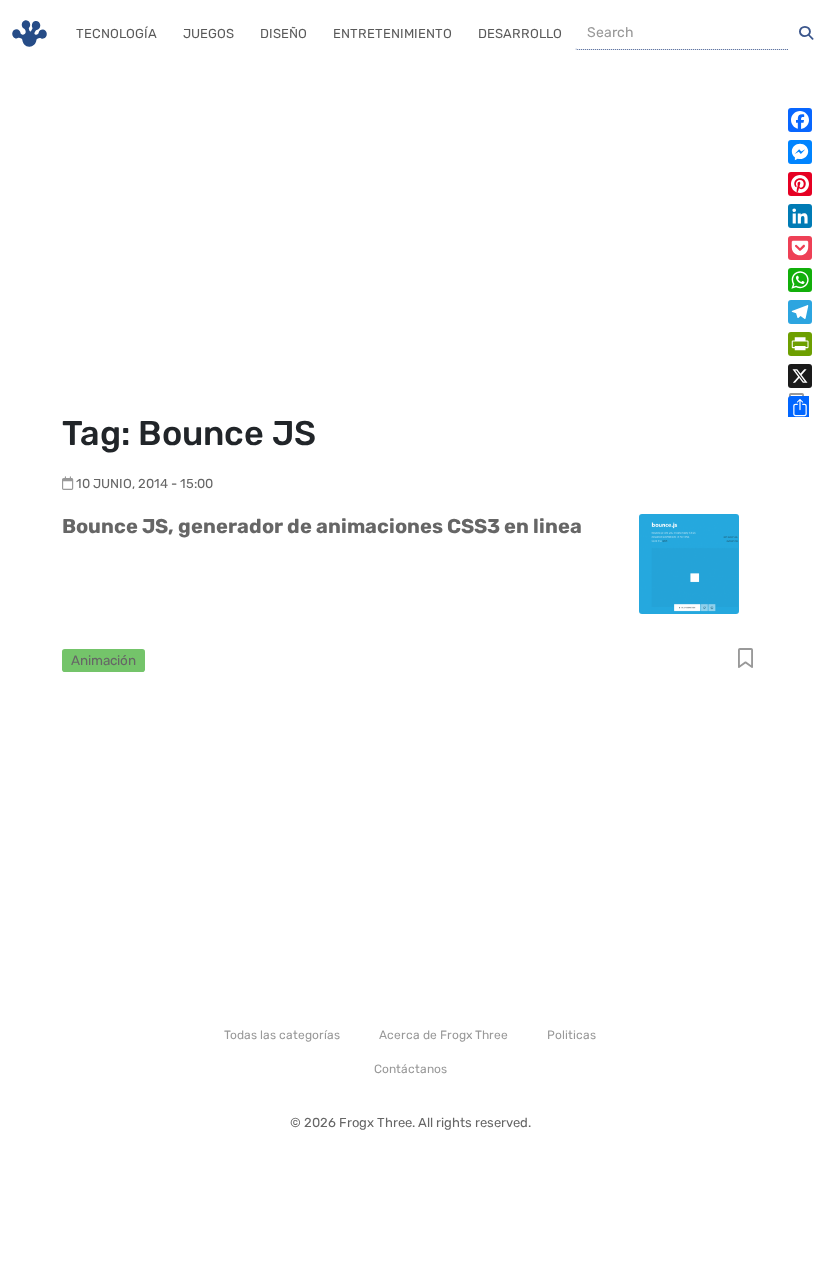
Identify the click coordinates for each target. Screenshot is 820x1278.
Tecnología (116, 33)
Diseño (283, 33)
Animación (103, 660)
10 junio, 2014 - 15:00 (144, 483)
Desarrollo (520, 33)
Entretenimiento (392, 33)
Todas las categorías (282, 1035)
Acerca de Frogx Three (443, 1035)
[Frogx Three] (29, 33)
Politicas (571, 1035)
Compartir (745, 659)
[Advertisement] (410, 240)
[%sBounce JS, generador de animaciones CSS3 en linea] (689, 562)
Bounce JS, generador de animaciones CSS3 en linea (322, 526)
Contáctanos (410, 1069)
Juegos (208, 33)
